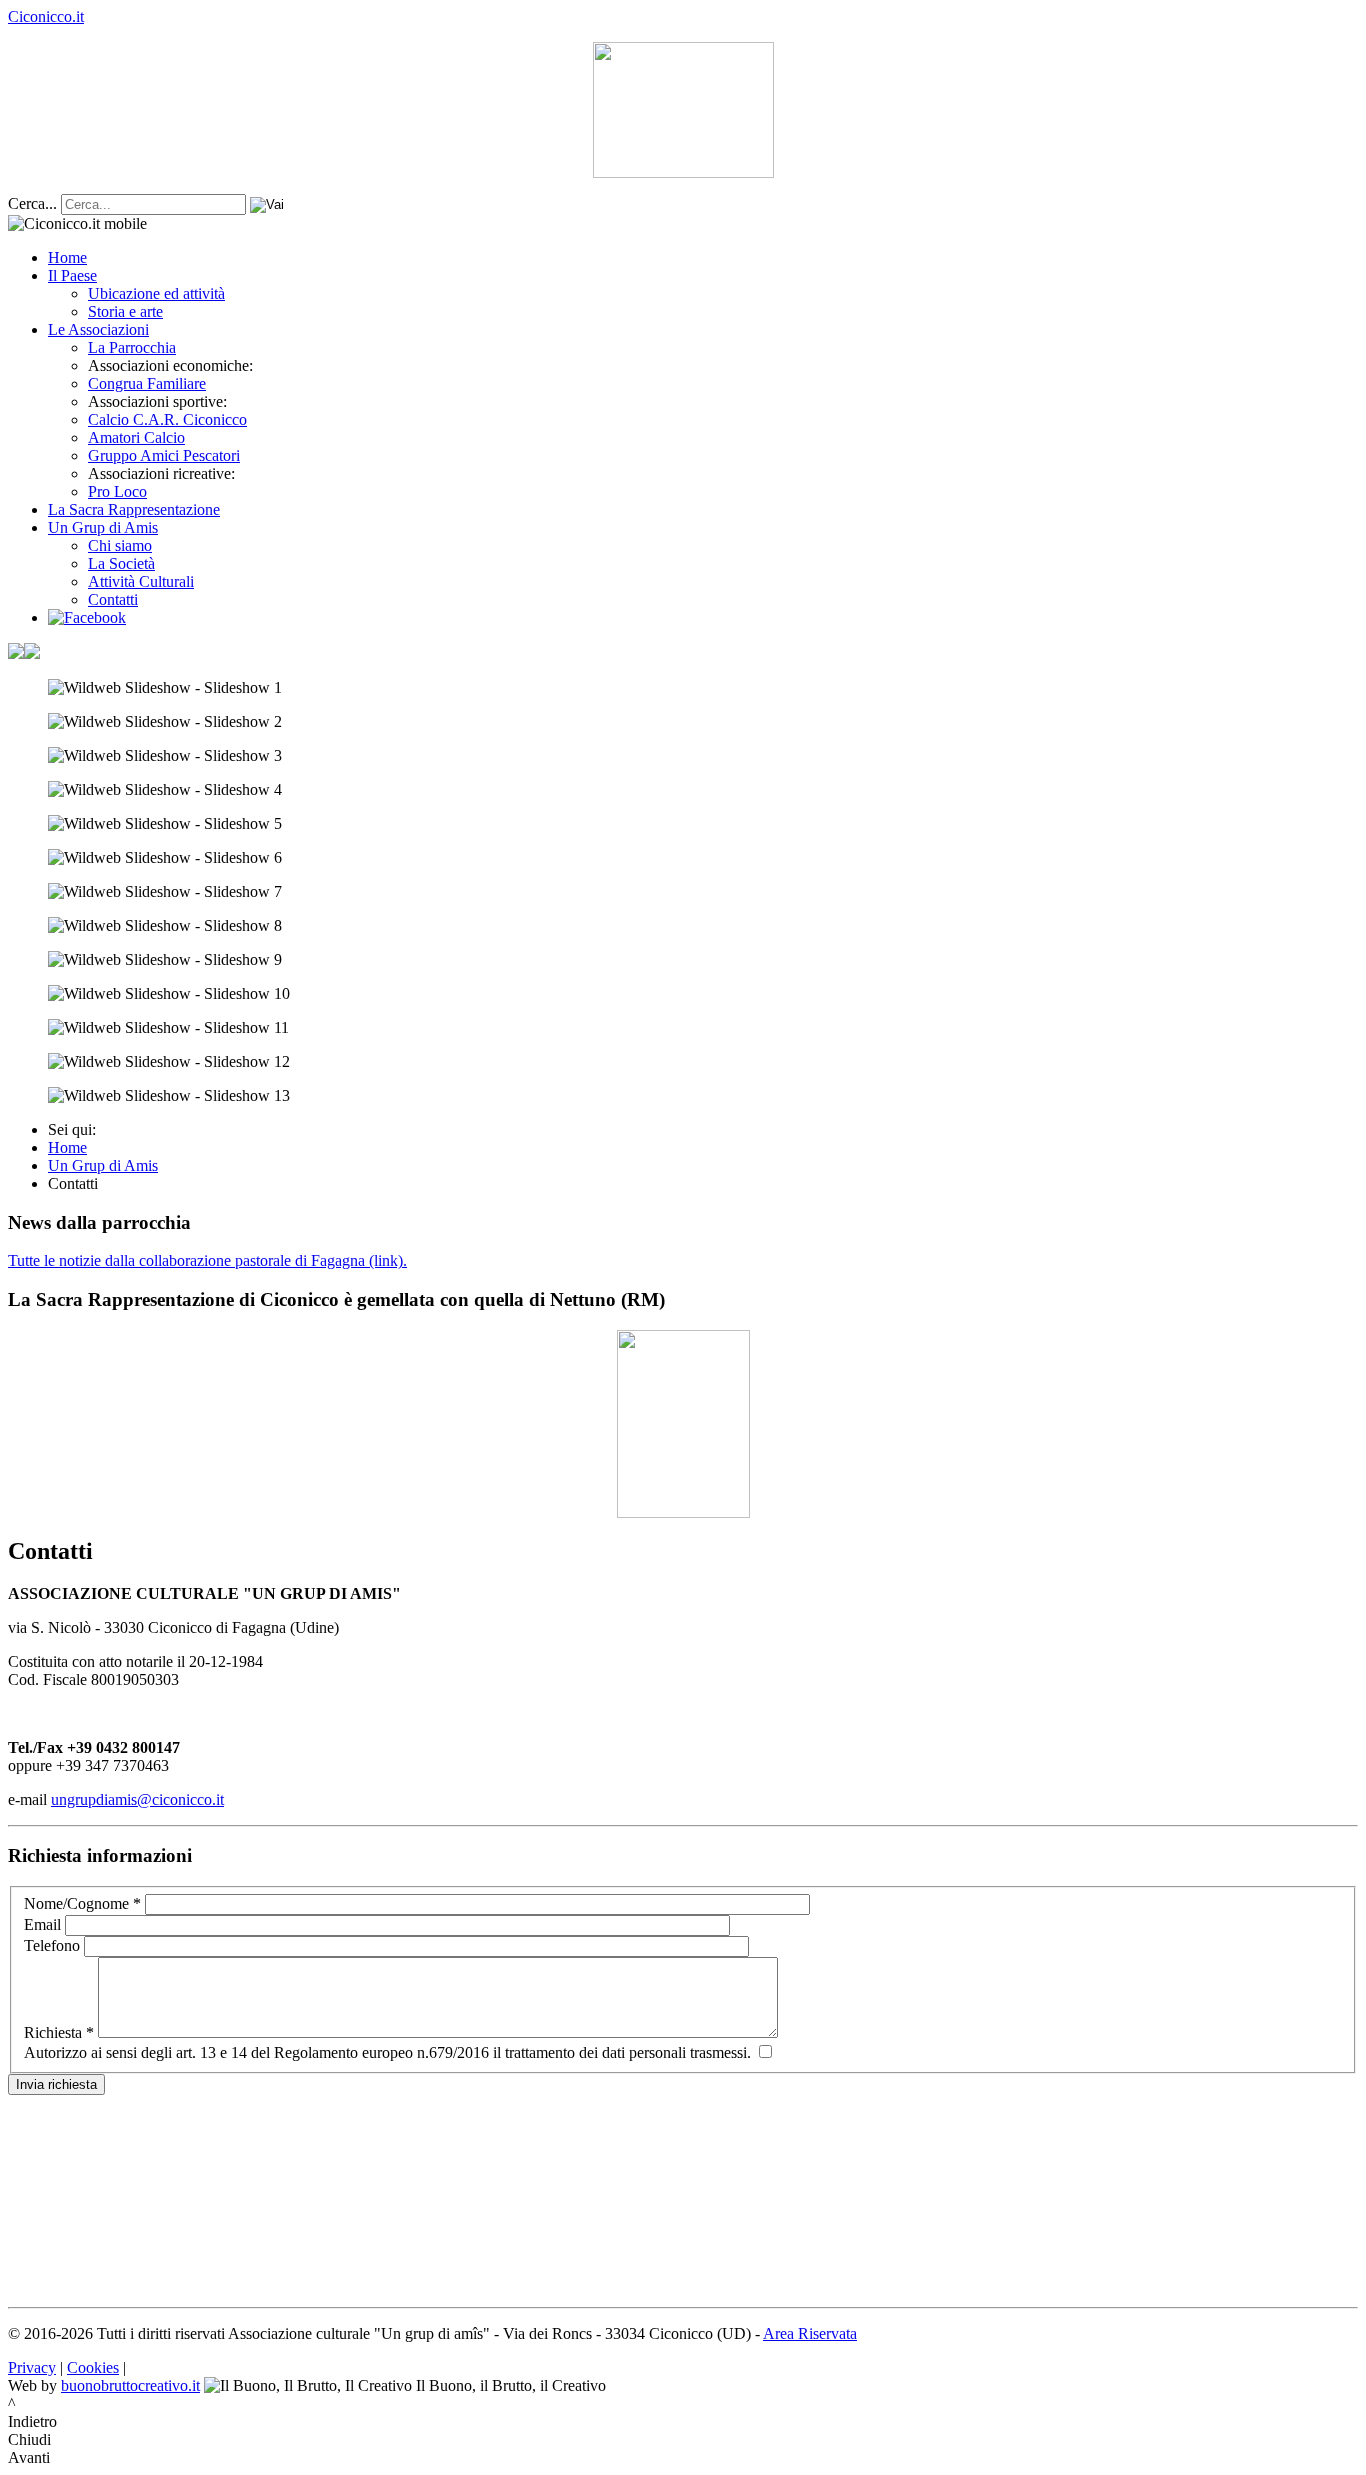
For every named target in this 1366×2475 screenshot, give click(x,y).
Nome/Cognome (82, 1903)
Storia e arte (125, 311)
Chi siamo (120, 545)
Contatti (113, 599)
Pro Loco (117, 491)
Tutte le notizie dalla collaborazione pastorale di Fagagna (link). (207, 1260)
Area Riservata (810, 2333)
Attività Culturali (141, 581)
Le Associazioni (98, 329)
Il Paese (72, 275)
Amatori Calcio (136, 437)
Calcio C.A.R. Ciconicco (167, 419)
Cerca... (32, 203)
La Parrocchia (132, 347)
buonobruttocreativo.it (130, 2385)
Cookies (93, 2367)
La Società (121, 563)
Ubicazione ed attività (156, 293)
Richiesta (59, 2032)
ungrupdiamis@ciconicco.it (137, 1799)
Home (67, 257)
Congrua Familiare (147, 383)
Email (42, 1924)
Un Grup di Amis (103, 527)
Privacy (32, 2367)
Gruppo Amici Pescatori (164, 455)
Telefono (52, 1945)
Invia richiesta (56, 2084)
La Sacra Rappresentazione (134, 509)
